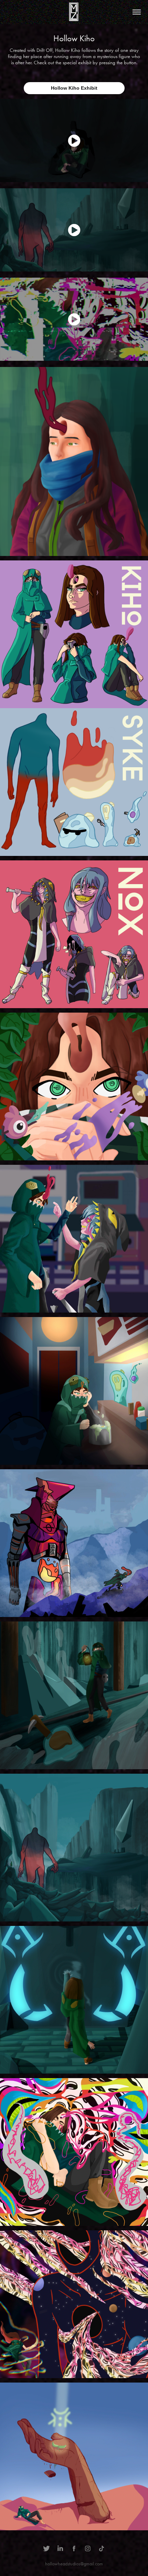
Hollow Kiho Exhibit (74, 88)
